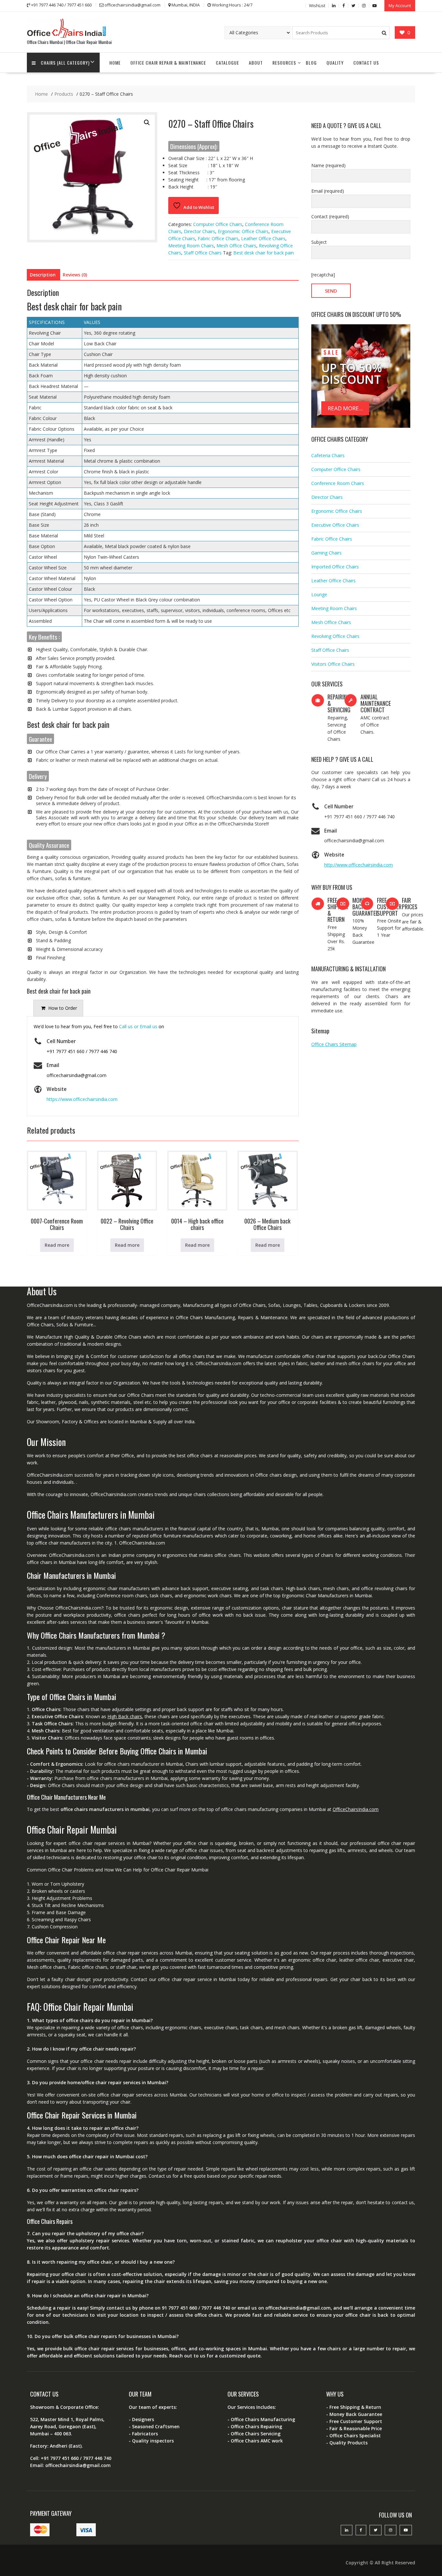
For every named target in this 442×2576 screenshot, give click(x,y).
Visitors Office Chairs (333, 664)
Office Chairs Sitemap (334, 1044)
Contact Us (366, 63)
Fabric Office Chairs (218, 238)
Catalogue (227, 63)
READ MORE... (345, 408)
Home (115, 63)
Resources (284, 63)
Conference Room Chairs (338, 483)
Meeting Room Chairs (191, 246)
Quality (335, 63)
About (256, 63)
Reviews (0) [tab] (75, 275)
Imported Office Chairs (335, 567)
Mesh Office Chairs (236, 246)
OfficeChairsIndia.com (356, 1809)
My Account (400, 5)
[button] (147, 123)
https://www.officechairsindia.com (82, 1099)
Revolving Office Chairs (335, 636)
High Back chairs (125, 1716)
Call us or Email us (138, 1026)
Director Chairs (199, 231)
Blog (311, 63)
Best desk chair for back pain (264, 253)
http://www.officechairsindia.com (359, 865)
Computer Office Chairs (218, 224)
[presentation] (58, 1008)
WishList (317, 5)
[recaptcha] (323, 275)
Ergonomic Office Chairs (243, 231)
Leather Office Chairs (263, 238)
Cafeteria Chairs (328, 455)
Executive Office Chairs (335, 525)
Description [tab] (43, 275)
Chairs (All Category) (65, 63)
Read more (57, 1245)
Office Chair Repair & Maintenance (168, 63)
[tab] (58, 1008)
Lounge (319, 594)
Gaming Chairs (326, 553)
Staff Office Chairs (203, 253)
